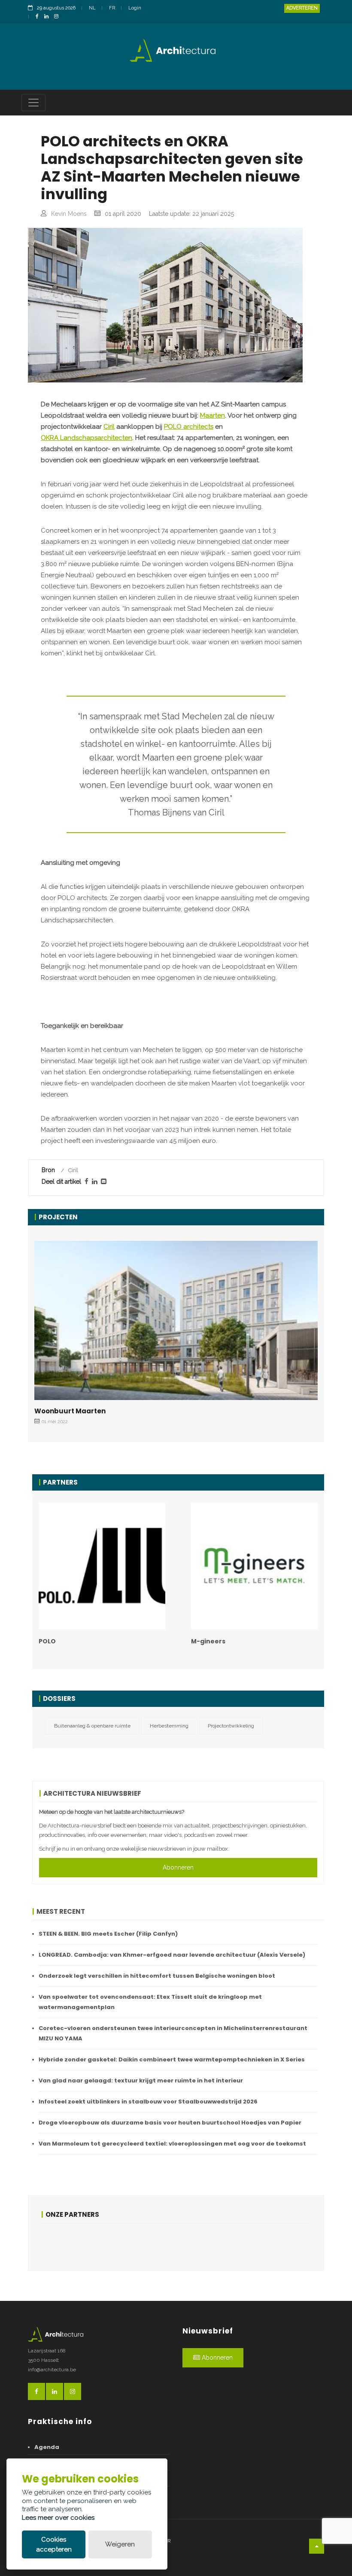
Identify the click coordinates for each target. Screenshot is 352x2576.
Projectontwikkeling (231, 1726)
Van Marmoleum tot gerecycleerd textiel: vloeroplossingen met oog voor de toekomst (172, 2144)
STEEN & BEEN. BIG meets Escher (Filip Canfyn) (108, 1934)
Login (135, 8)
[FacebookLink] (39, 17)
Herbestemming (169, 1726)
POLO (47, 1641)
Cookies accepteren (54, 2544)
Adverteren (302, 8)
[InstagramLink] (58, 17)
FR (112, 8)
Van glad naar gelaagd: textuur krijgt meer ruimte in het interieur (141, 2080)
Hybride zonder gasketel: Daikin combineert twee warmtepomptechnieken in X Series (172, 2059)
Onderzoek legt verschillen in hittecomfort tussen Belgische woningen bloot (157, 1976)
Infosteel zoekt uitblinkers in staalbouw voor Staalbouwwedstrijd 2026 (148, 2102)
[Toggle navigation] (33, 103)
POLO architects (189, 427)
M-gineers (208, 1641)
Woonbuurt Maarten (70, 1411)
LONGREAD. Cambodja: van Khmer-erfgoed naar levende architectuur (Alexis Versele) (172, 1955)
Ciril (109, 427)
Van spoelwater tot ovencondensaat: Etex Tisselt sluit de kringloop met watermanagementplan (150, 2002)
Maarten (212, 415)
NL (92, 8)
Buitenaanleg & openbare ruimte (92, 1726)
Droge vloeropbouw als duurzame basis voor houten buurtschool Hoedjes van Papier (170, 2123)
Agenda (47, 2447)
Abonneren (178, 1867)
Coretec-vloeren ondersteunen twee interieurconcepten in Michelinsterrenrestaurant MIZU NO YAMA (173, 2033)
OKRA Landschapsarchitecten (86, 438)
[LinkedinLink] (49, 17)
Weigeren (120, 2544)
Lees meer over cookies (58, 2518)
